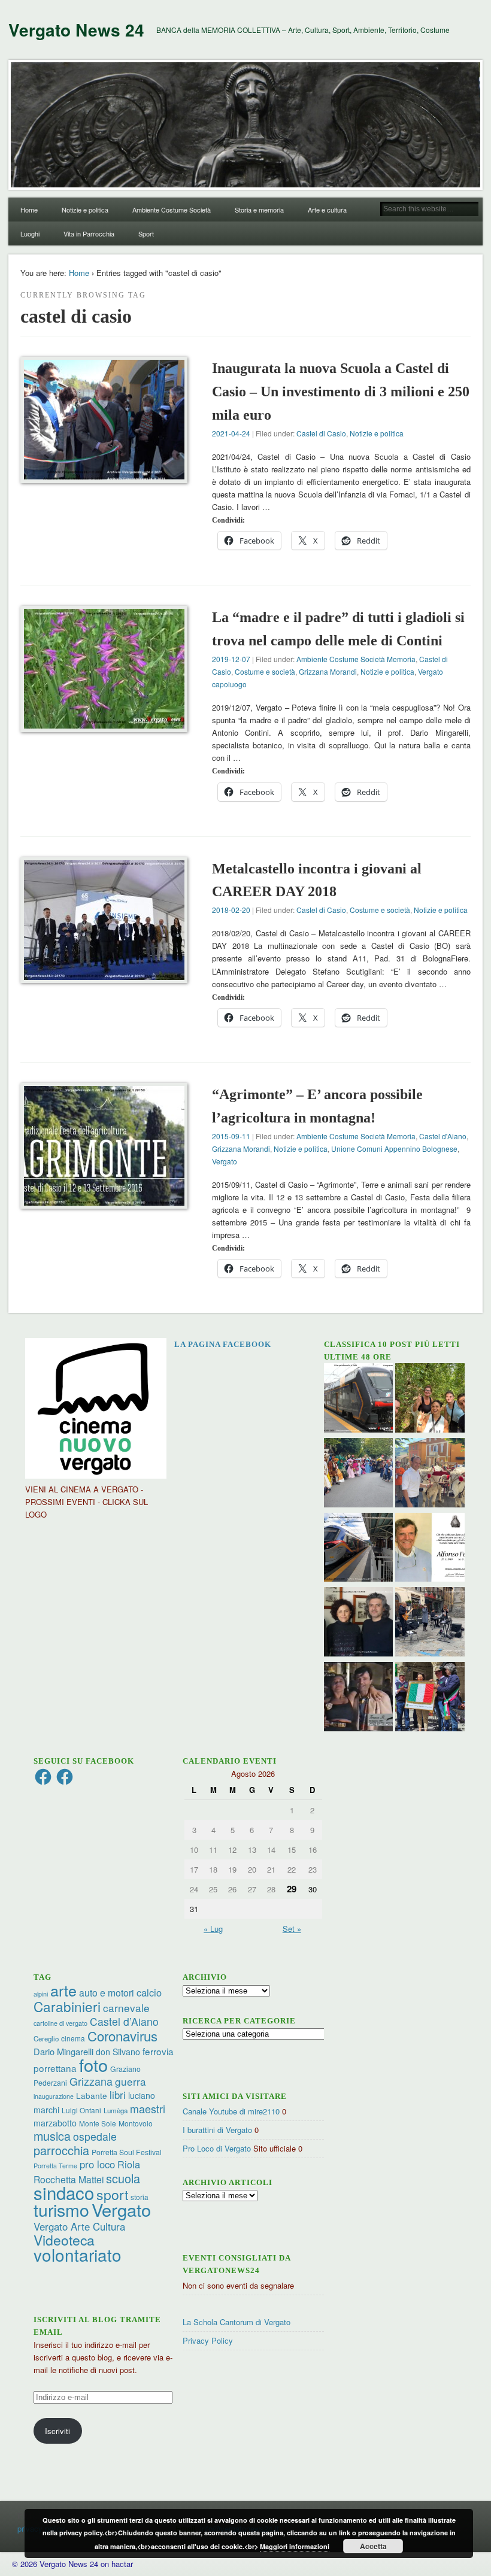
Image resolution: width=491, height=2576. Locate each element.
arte (63, 1990)
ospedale (95, 2136)
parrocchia (61, 2150)
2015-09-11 (231, 1136)
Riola (129, 2164)
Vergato (225, 1161)
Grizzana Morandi (328, 671)
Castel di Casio (321, 433)
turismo (61, 2209)
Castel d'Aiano (443, 1136)
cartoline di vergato (60, 2023)
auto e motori (107, 1992)
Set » (292, 1929)
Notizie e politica (85, 210)
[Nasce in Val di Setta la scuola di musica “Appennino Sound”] (430, 1623)
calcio (149, 1992)
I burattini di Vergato (217, 2130)
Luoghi (30, 233)
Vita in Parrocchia (89, 233)
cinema (73, 2038)
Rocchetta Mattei (69, 2179)
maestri (148, 2108)
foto (93, 2064)
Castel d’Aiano (124, 2021)
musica (52, 2136)
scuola (123, 2178)
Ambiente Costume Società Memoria (356, 659)
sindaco (64, 2192)
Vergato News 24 (76, 30)
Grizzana (91, 2081)
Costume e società (265, 671)
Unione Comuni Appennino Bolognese (394, 1149)
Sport (146, 233)
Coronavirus (122, 2035)
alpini (41, 1994)
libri (118, 2095)
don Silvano (118, 2052)
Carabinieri (67, 2006)
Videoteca (64, 2240)
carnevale (126, 2008)
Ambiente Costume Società (172, 210)
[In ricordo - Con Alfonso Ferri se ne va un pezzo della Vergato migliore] (430, 1549)
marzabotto (55, 2123)
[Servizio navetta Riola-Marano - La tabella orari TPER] (359, 1399)
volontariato (78, 2255)
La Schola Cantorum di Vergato (237, 2322)
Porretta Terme (55, 2166)
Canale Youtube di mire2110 (231, 2111)
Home (29, 210)
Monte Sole (98, 2123)
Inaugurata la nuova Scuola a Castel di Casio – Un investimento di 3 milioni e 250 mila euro (341, 392)
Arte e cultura (327, 210)
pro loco (97, 2164)
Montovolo (136, 2123)
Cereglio (46, 2038)
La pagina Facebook (223, 1344)
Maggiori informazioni (295, 2546)
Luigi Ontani (81, 2110)
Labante (92, 2096)
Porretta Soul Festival (127, 2152)
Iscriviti (57, 2431)
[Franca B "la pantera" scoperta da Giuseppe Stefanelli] (359, 1698)
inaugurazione (54, 2096)
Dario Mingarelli (63, 2051)
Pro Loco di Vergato (217, 2148)
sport (112, 2194)
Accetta (373, 2546)
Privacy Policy (208, 2340)
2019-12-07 (231, 659)
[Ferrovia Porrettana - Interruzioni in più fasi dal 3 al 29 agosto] (359, 1549)
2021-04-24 (231, 433)
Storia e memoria (259, 210)
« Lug (213, 1929)
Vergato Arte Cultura (79, 2226)
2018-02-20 (231, 910)
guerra (131, 2081)
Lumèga (116, 2110)
